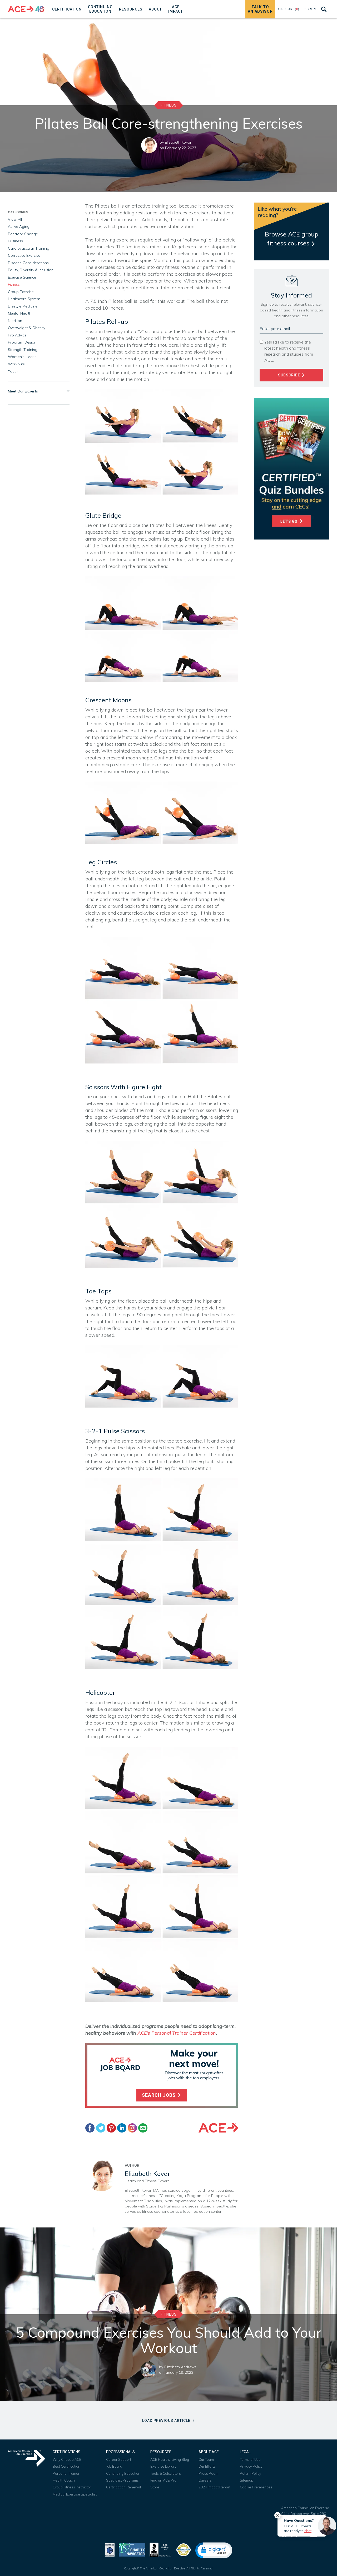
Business (15, 241)
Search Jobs (159, 2095)
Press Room (208, 2473)
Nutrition (15, 321)
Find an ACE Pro (163, 2480)
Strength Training (23, 350)
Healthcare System (24, 299)
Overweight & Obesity (27, 328)
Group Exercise (21, 292)
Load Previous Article (167, 2421)
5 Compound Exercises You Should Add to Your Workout (169, 2340)
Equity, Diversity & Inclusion (31, 270)
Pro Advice (17, 335)
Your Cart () (289, 9)
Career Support (119, 2459)
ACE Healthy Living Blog (170, 2459)
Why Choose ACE (67, 2459)
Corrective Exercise (24, 255)
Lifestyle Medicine (23, 306)
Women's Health (22, 357)
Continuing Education (123, 2473)
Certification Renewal (123, 2487)
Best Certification (66, 2466)
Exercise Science (22, 277)
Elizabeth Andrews (180, 2367)
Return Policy (251, 2473)
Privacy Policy (251, 2466)
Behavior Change (23, 234)
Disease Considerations (28, 263)
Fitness (169, 105)
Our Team (206, 2459)
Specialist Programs (122, 2480)
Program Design (22, 342)
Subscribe (290, 375)
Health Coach (64, 2480)
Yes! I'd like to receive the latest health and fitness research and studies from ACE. (289, 351)
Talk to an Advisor (260, 9)
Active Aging (19, 226)
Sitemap (247, 2480)
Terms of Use (250, 2459)
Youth (13, 371)
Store (155, 2487)
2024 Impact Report (214, 2487)
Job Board (114, 2466)
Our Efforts (207, 2466)
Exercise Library (163, 2466)
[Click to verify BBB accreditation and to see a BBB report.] (161, 2549)
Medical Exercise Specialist (75, 2494)
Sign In (310, 9)
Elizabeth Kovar (178, 142)
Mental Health (20, 313)
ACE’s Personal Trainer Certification (177, 2033)
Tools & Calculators (166, 2473)
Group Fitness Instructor (72, 2487)
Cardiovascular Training (29, 248)
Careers (205, 2480)
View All (15, 219)
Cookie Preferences (256, 2487)
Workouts (16, 364)
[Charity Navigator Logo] (132, 2549)
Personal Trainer (66, 2473)
